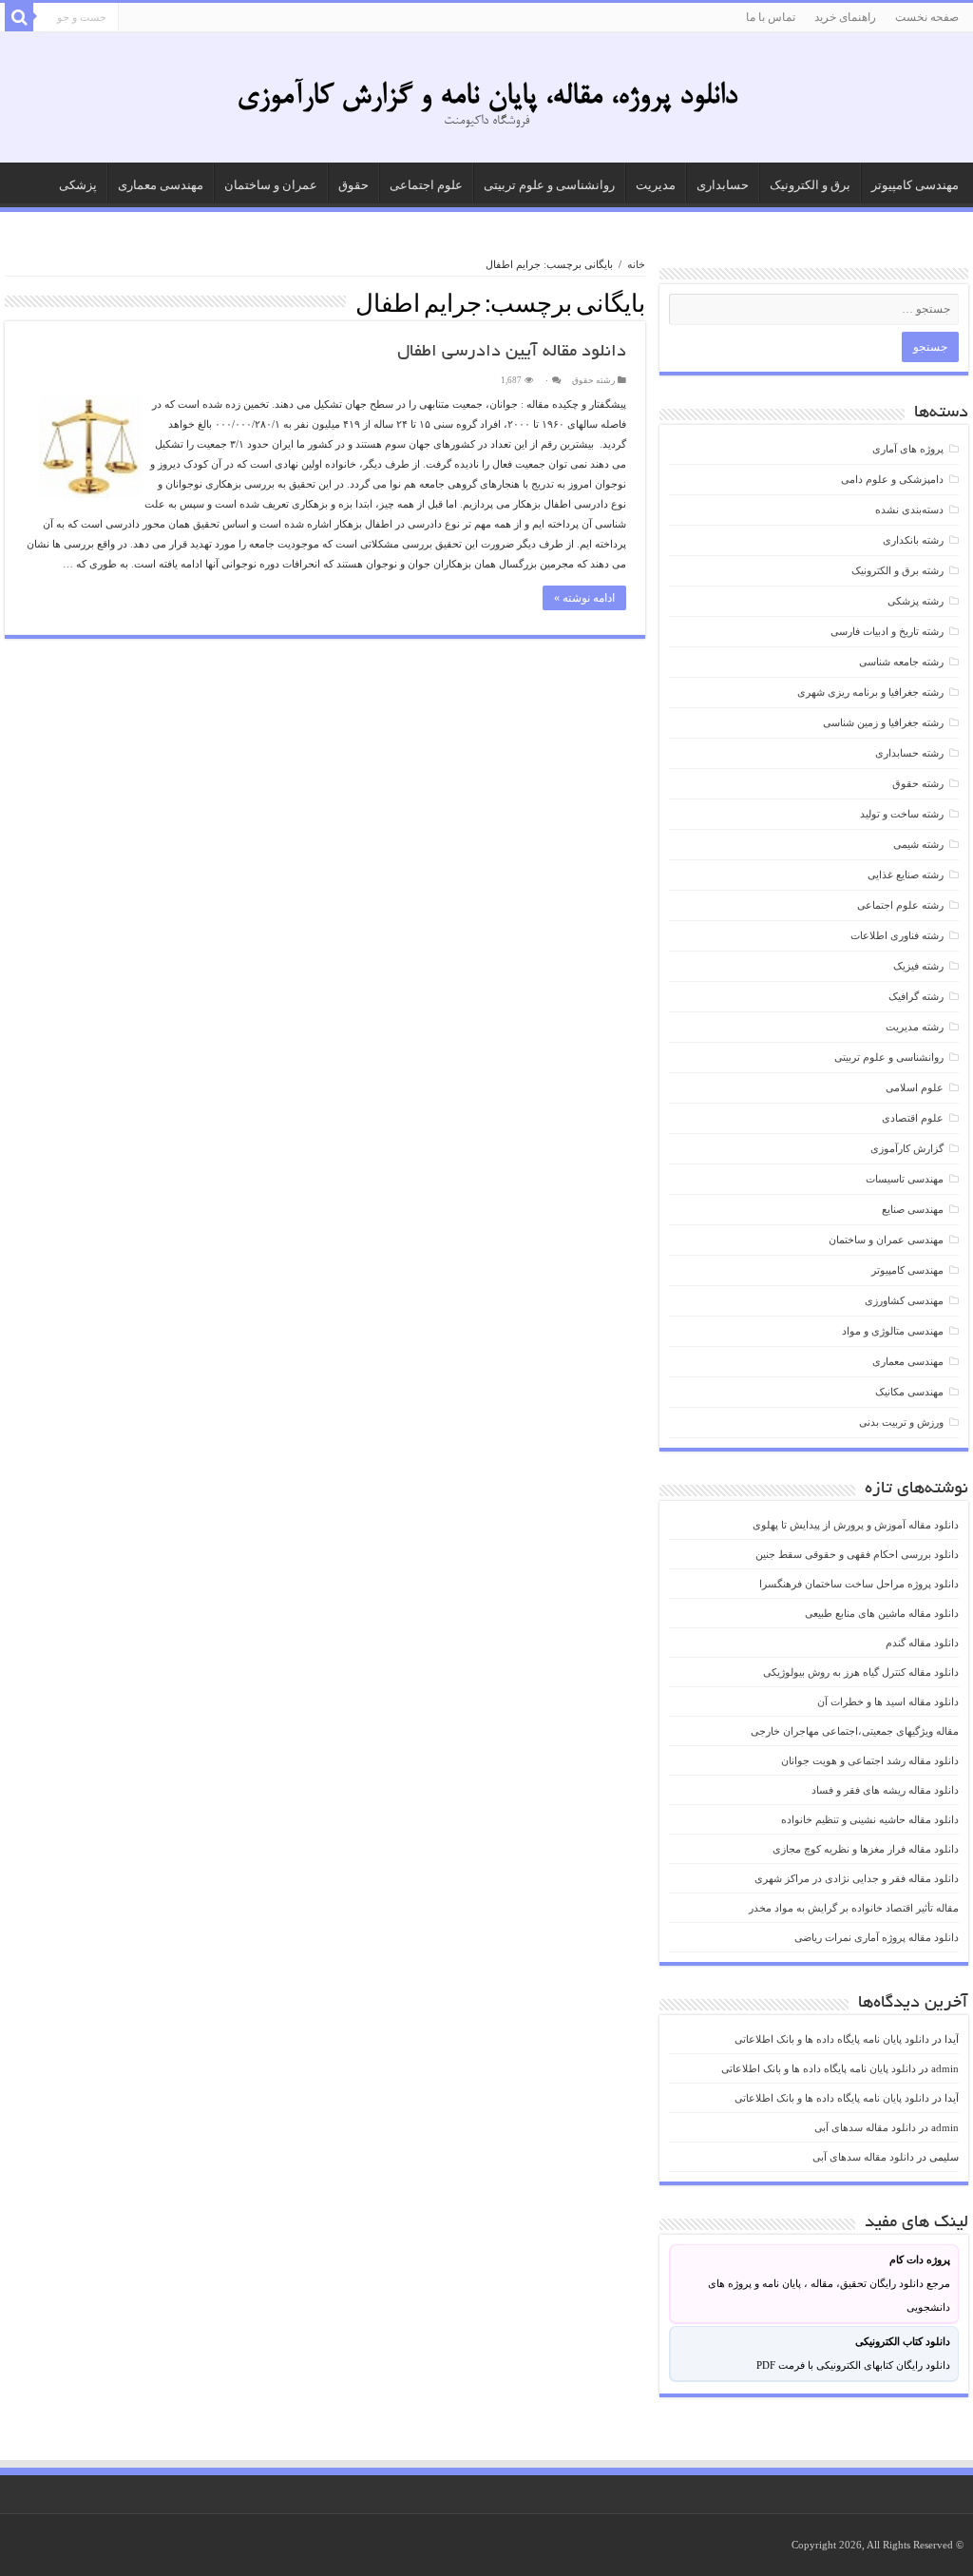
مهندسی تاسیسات (905, 1179)
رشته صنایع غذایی (906, 875)
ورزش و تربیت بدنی (901, 1422)
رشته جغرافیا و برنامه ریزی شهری (870, 692)
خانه (636, 264)
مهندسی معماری (161, 185)
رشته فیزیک (918, 966)
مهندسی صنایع (913, 1209)
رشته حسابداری (909, 753)
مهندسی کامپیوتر (915, 185)
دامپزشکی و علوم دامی (892, 479)
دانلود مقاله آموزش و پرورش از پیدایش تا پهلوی (856, 1525)
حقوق (353, 185)
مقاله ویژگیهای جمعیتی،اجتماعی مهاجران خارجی (855, 1731)
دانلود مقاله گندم (922, 1643)
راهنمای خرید (845, 17)
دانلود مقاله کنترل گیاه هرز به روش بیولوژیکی (861, 1672)
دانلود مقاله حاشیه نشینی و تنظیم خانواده (870, 1819)
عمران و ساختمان (271, 185)
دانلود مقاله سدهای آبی (865, 2127)
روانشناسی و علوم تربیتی (549, 185)
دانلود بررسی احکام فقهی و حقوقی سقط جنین (857, 1554)
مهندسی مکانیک (909, 1392)
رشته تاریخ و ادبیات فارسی (887, 631)
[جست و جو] (19, 17)
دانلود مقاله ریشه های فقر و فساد (885, 1790)
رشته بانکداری (913, 540)
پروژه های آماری (908, 449)
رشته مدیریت (915, 1027)
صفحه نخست (927, 17)
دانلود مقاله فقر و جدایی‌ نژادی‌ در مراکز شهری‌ (857, 1878)
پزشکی (78, 185)
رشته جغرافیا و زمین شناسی (883, 722)
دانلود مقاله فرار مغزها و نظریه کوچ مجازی (866, 1849)
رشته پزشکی (916, 601)
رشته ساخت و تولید (902, 814)
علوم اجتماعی (426, 185)
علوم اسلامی (915, 1087)
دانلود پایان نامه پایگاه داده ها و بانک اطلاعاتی (832, 2039)
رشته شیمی (918, 844)
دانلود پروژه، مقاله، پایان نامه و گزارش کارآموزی (487, 97)
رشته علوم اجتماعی (900, 905)
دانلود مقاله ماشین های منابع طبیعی (882, 1613)
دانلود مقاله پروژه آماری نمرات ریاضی (877, 1937)
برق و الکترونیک (810, 185)
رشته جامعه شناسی (901, 662)
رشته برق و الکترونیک (897, 570)
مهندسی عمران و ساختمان (886, 1240)
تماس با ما (771, 17)
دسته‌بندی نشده (909, 509)
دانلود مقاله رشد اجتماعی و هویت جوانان (870, 1760)
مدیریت (656, 185)
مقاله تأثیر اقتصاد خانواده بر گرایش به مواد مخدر (854, 1908)
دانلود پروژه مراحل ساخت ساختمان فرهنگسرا (859, 1584)
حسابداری (723, 185)
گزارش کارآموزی (907, 1148)
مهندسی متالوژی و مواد (893, 1331)
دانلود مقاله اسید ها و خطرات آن (888, 1701)
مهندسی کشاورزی (904, 1300)
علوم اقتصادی (913, 1118)
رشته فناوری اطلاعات (897, 935)
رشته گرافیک (916, 996)
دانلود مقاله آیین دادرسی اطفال (512, 353)
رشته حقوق (593, 380)
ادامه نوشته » (584, 598)
